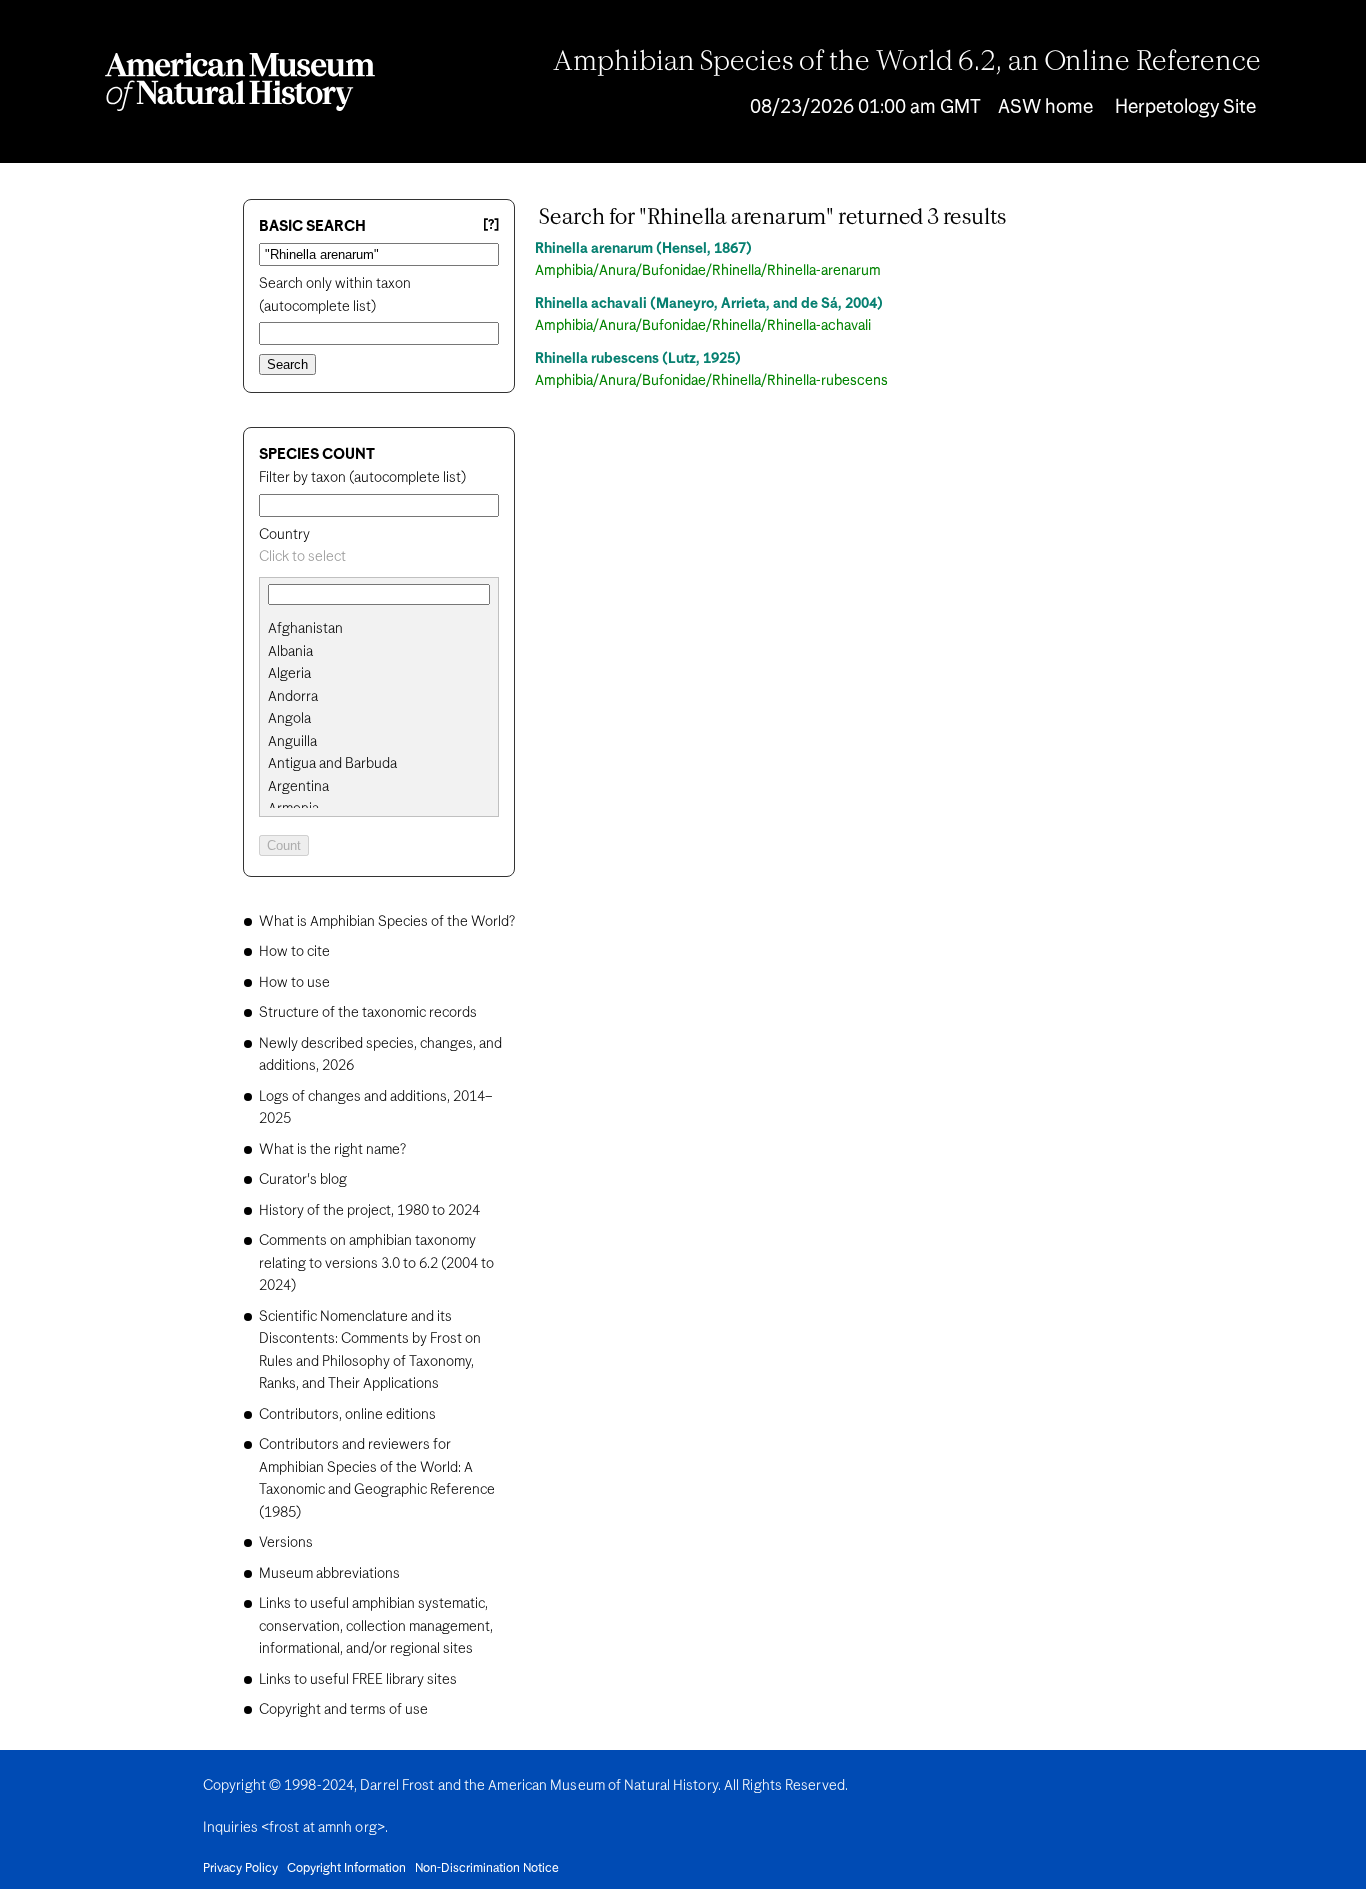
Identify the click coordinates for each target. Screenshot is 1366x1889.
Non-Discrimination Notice (487, 1869)
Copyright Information (346, 1869)
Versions (286, 1543)
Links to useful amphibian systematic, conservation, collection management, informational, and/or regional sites (376, 1626)
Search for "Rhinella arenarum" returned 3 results (772, 218)
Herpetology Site (1185, 107)
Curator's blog (303, 1180)
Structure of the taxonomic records (368, 1013)
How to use (294, 983)
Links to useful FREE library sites (358, 1680)
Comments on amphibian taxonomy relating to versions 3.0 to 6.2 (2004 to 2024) (376, 1263)
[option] (387, 629)
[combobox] (379, 557)
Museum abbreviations (329, 1574)
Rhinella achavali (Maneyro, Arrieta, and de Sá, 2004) (709, 304)
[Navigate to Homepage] (240, 82)
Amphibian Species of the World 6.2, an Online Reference (907, 63)
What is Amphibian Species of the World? (387, 922)
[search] (379, 652)
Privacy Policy (240, 1869)
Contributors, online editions (347, 1415)
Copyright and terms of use (343, 1710)
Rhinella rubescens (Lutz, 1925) (638, 359)
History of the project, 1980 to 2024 (369, 1211)
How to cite (294, 952)
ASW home (1045, 107)
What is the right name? (332, 1150)
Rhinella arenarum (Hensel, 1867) (643, 249)
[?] (491, 225)
